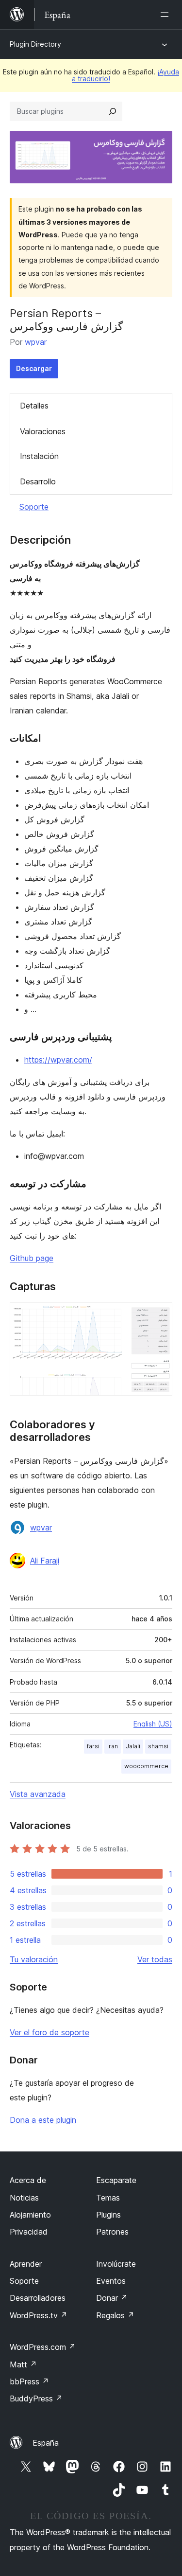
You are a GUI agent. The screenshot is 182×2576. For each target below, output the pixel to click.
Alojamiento (30, 2215)
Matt (23, 2364)
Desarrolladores (38, 2298)
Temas (108, 2198)
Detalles (34, 406)
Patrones (112, 2232)
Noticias (24, 2198)
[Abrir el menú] (166, 15)
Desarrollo (38, 481)
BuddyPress (36, 2398)
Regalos (115, 2315)
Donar (112, 2298)
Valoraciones (43, 431)
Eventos (111, 2281)
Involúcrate (116, 2264)
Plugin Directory (35, 44)
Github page (32, 1258)
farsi (93, 1746)
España (46, 2443)
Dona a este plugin (43, 2120)
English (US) (153, 1724)
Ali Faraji (45, 1561)
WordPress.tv (39, 2315)
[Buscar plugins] (113, 111)
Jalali (133, 1746)
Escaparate (116, 2180)
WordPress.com (43, 2347)
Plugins (108, 2215)
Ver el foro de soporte (50, 2032)
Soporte (34, 507)
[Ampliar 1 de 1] (159, 1315)
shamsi (158, 1746)
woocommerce (146, 1766)
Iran (113, 1746)
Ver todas (155, 1959)
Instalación (39, 456)
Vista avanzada (38, 1794)
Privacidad (29, 2232)
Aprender (26, 2264)
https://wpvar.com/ (58, 1060)
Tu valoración (34, 1959)
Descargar (34, 368)
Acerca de (28, 2180)
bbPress (29, 2381)
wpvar (36, 342)
